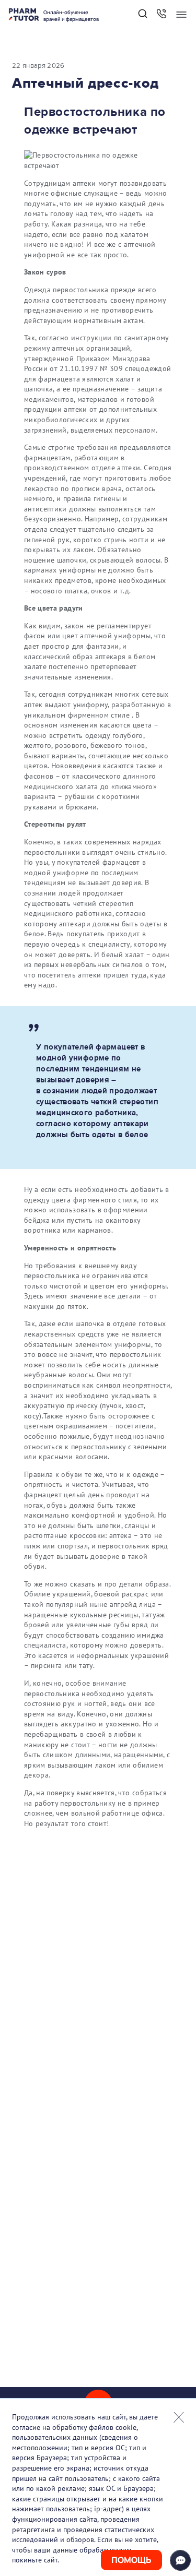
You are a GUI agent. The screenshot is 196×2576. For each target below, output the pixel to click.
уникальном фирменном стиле (77, 715)
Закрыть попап (179, 2417)
